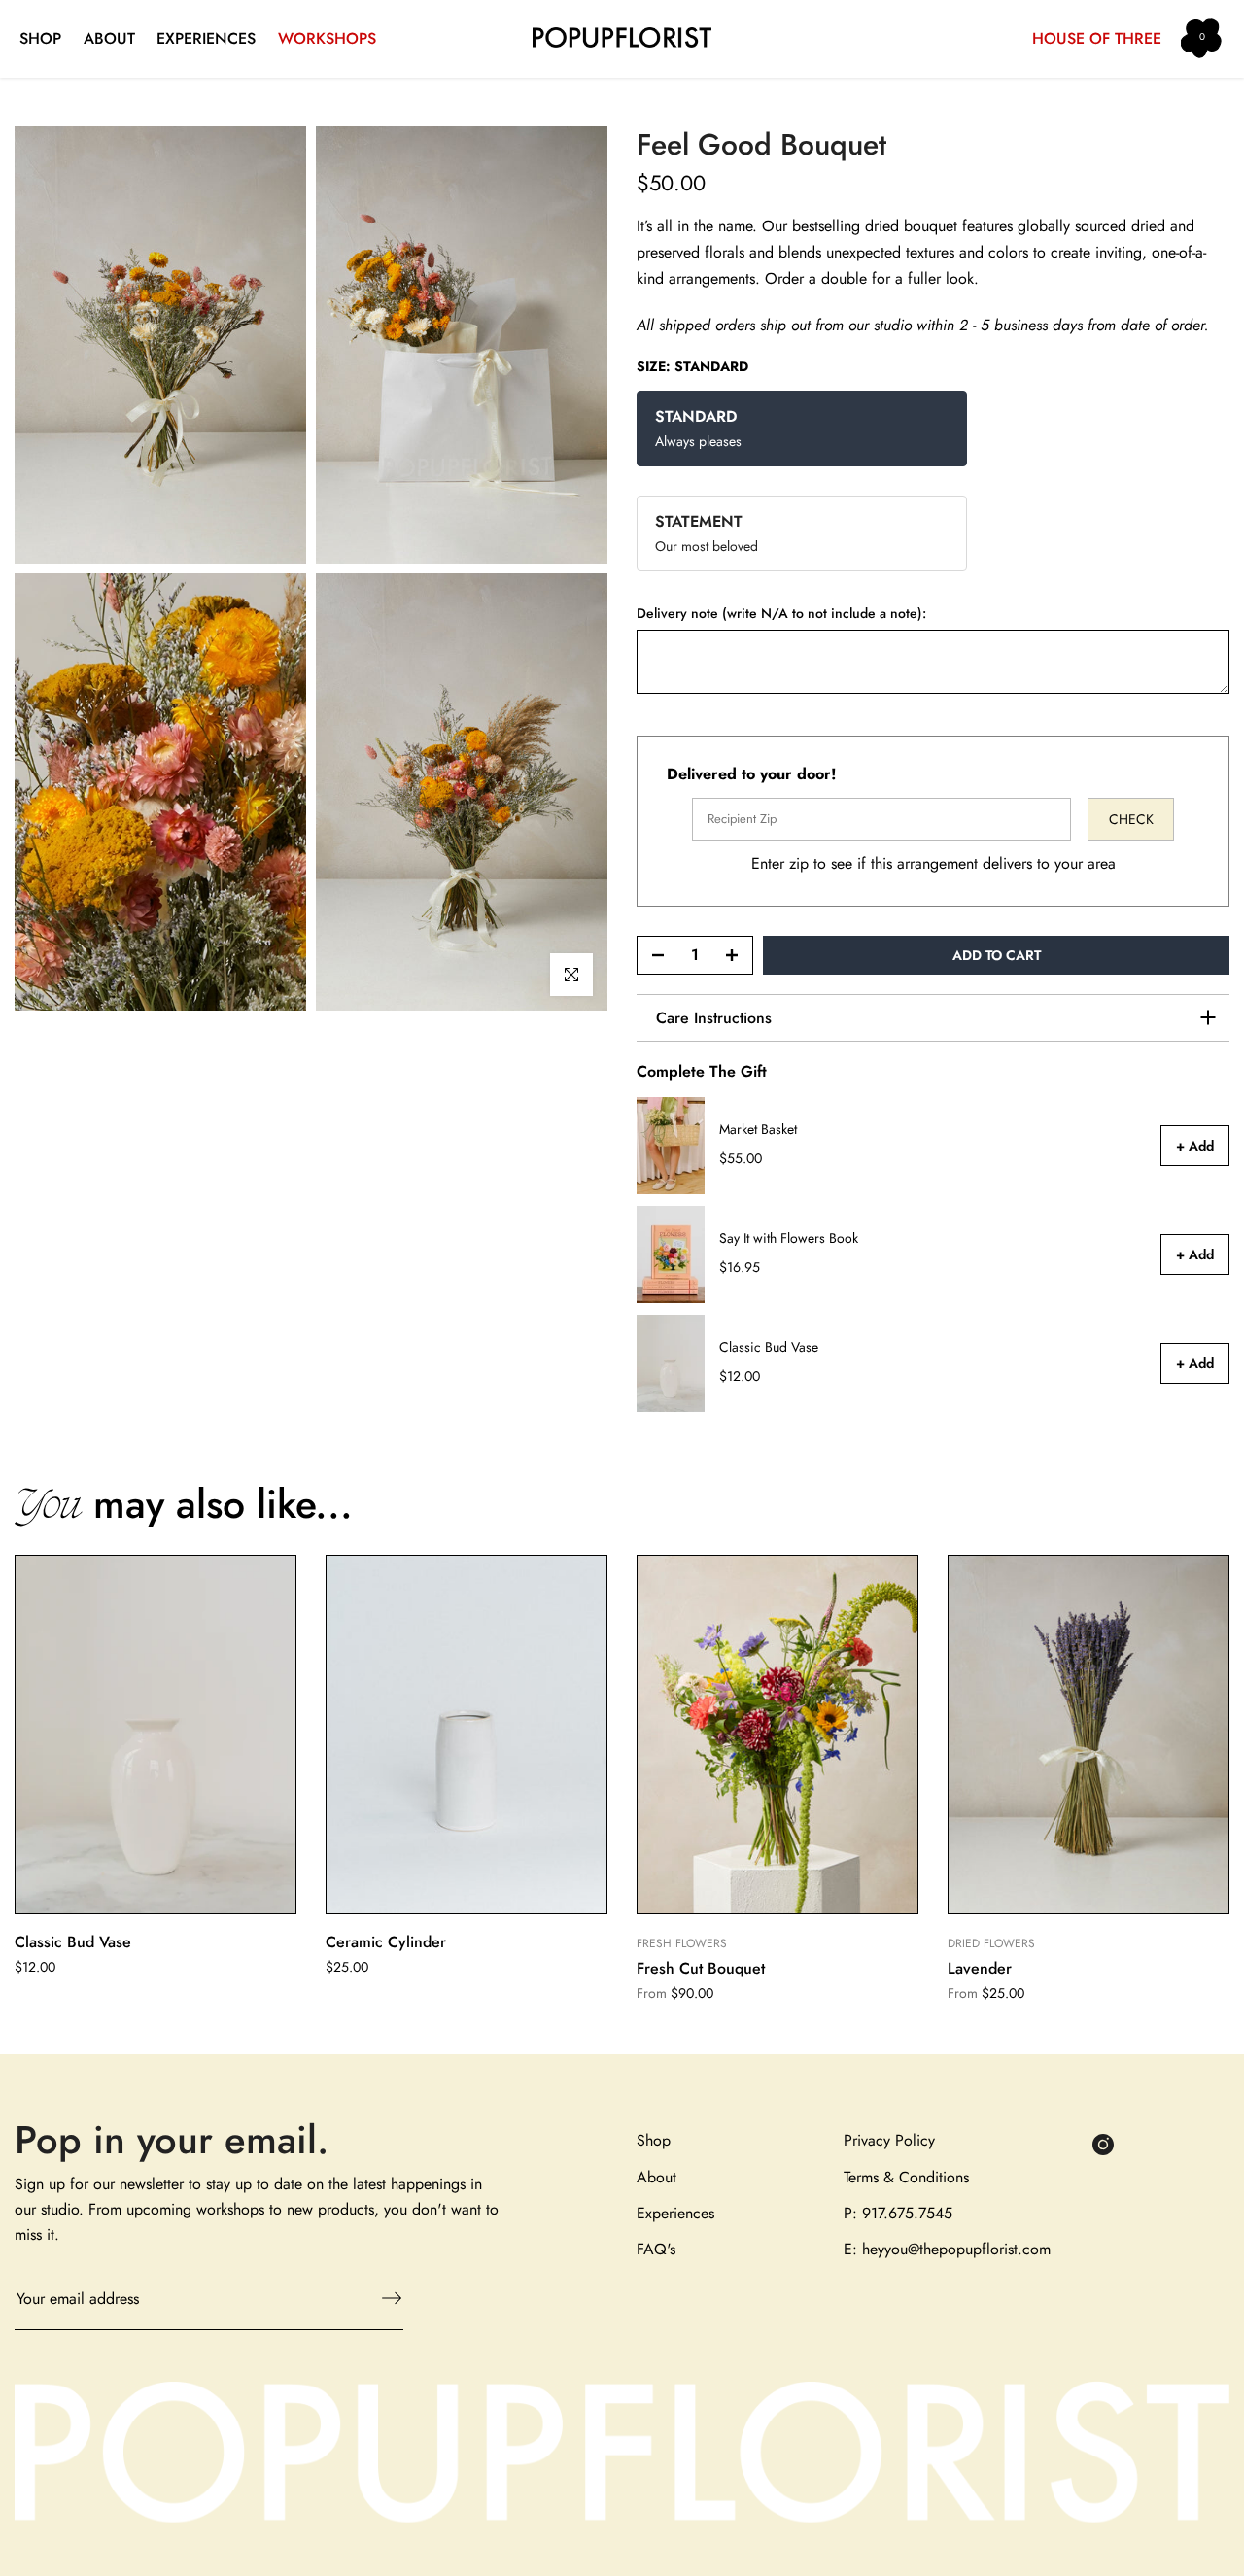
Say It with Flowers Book (789, 1239)
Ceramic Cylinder (386, 1942)
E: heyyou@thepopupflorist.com (947, 2249)
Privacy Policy (889, 2140)
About (657, 2177)
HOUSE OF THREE (1097, 38)
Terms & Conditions (906, 2177)
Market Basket (758, 1130)
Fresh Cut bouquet (701, 1969)
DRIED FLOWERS (991, 1943)
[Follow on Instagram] (1103, 2144)
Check (1131, 819)
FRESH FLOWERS (682, 1943)
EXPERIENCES (206, 38)
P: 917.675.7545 (898, 2213)
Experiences (675, 2213)
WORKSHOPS (327, 38)
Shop (654, 2140)
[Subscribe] (382, 2298)
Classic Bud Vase (769, 1348)
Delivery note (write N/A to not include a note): (781, 614)
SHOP (40, 38)
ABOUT (109, 38)
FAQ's (656, 2249)
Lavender (980, 1969)
